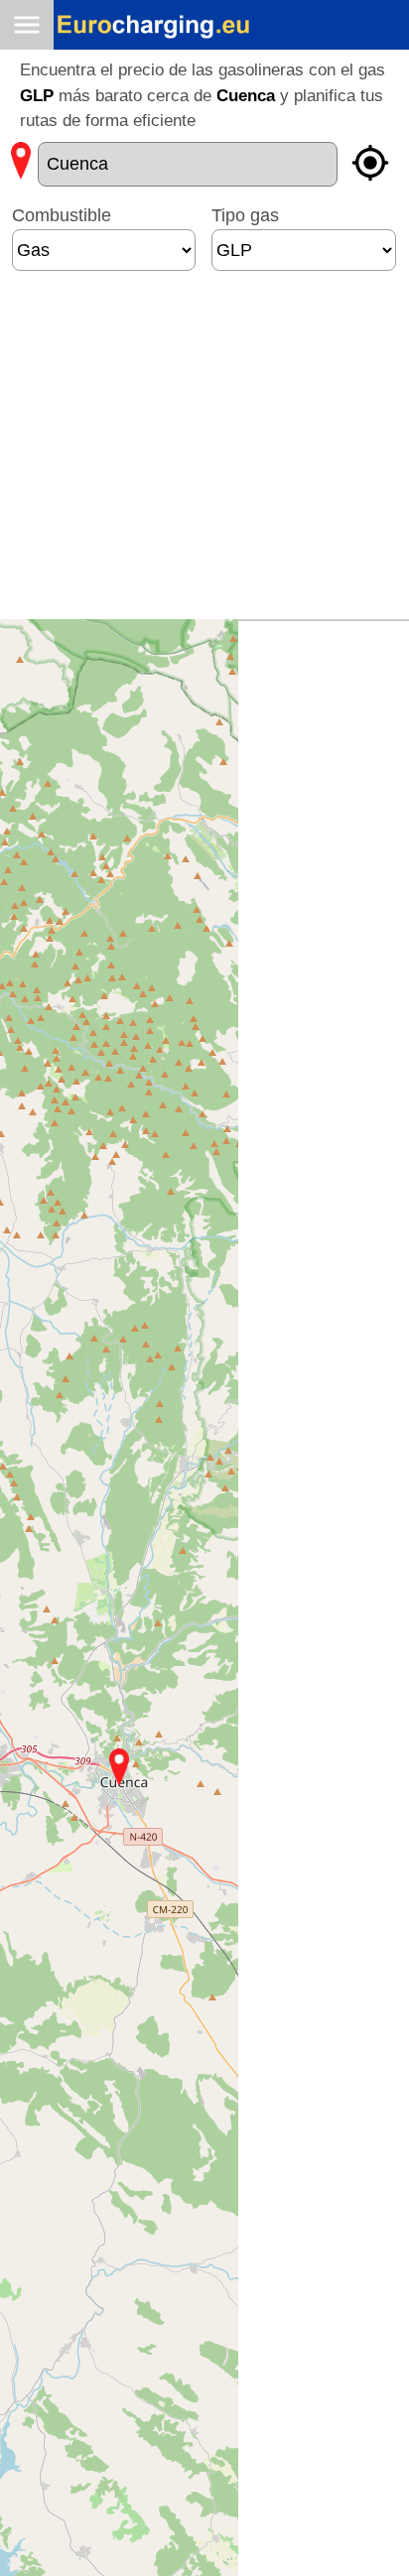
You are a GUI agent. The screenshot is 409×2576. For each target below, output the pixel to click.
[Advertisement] (200, 453)
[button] (119, 1767)
